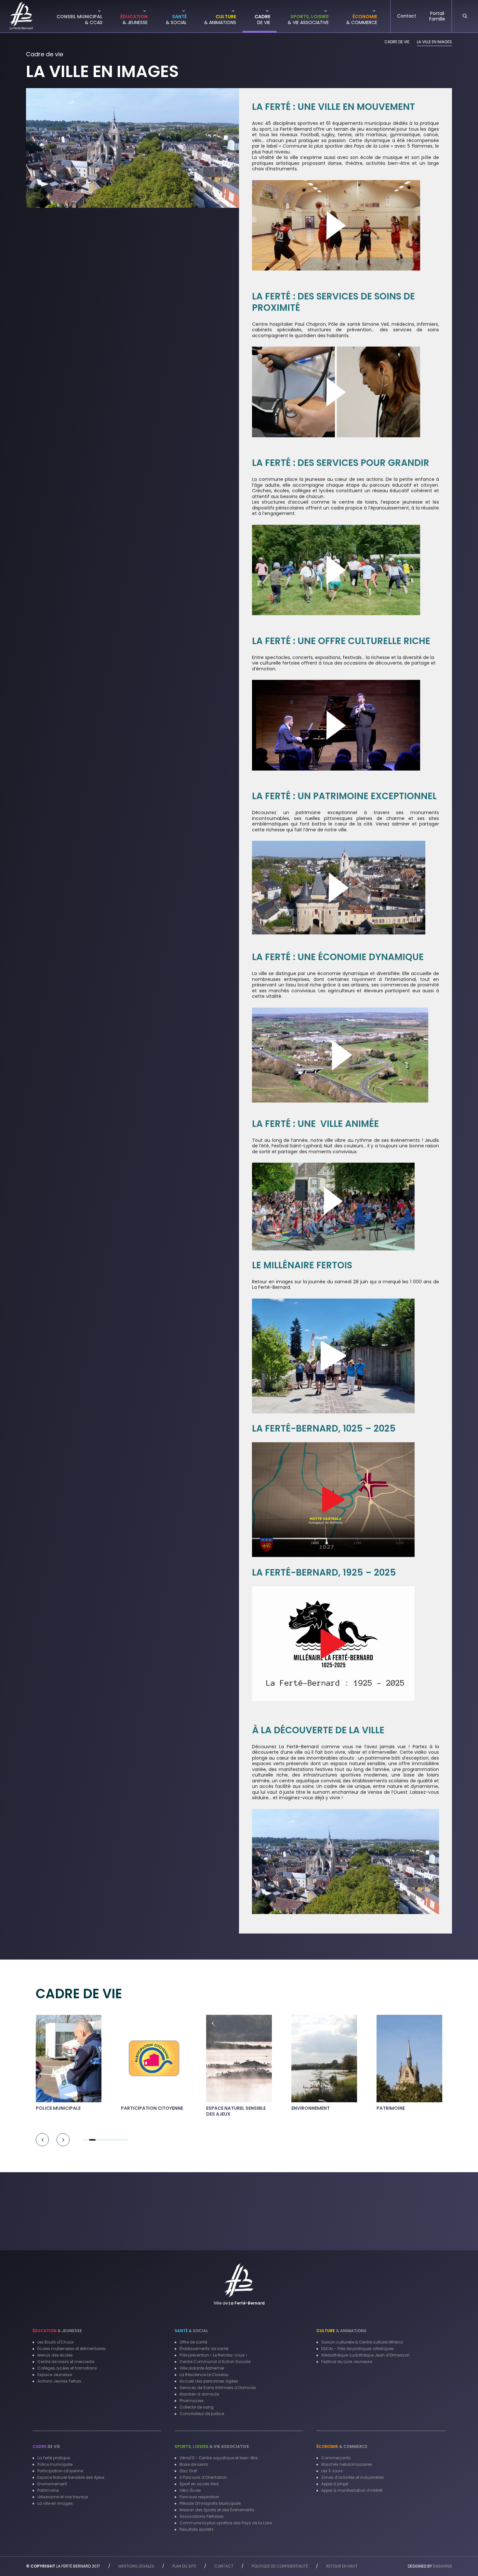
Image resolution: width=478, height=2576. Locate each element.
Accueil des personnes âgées (209, 2381)
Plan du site (184, 2566)
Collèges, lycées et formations (67, 2368)
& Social (191, 2331)
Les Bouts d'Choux (55, 2342)
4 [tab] (105, 2140)
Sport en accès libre (199, 2484)
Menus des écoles (55, 2355)
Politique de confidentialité (280, 2566)
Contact (224, 2566)
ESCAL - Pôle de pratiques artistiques (358, 2349)
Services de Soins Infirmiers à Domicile (218, 2388)
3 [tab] (99, 2140)
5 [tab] (112, 2140)
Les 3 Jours (332, 2471)
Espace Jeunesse (55, 2375)
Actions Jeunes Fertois (59, 2381)
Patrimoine (48, 2490)
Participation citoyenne (60, 2471)
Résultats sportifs (197, 2529)
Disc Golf (188, 2471)
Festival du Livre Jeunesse (347, 2362)
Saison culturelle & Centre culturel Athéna (362, 2342)
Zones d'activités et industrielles (353, 2477)
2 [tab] (92, 2140)
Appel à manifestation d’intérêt (352, 2490)
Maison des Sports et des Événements (217, 2510)
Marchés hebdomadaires (347, 2464)
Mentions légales (136, 2566)
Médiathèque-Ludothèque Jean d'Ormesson (365, 2355)
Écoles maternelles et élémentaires (72, 2349)
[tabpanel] (69, 2065)
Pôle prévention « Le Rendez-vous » (213, 2355)
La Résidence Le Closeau (204, 2375)
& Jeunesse (57, 2331)
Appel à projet (335, 2484)
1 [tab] (86, 2140)
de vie (46, 2446)
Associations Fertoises (202, 2516)
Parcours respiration (199, 2497)
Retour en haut (342, 2566)
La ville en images (55, 2503)
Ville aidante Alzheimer (202, 2368)
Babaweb (443, 2566)
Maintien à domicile (199, 2394)
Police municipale (55, 2464)
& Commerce (342, 2446)
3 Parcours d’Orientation (203, 2477)
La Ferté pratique (54, 2458)
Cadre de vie (397, 42)
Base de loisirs (194, 2464)
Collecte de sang (197, 2407)
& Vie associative (212, 2446)
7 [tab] (125, 2140)
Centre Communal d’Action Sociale (215, 2362)
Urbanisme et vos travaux (63, 2497)
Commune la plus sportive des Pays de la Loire (226, 2523)
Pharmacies (192, 2401)
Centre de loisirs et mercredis (66, 2362)
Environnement (52, 2484)
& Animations (341, 2331)
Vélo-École (190, 2490)
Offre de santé (193, 2342)
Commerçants (336, 2458)
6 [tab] (118, 2140)
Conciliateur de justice (202, 2414)
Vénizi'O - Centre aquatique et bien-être (219, 2458)
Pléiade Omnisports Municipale (210, 2503)
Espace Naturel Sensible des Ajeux (71, 2477)
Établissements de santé (204, 2349)
